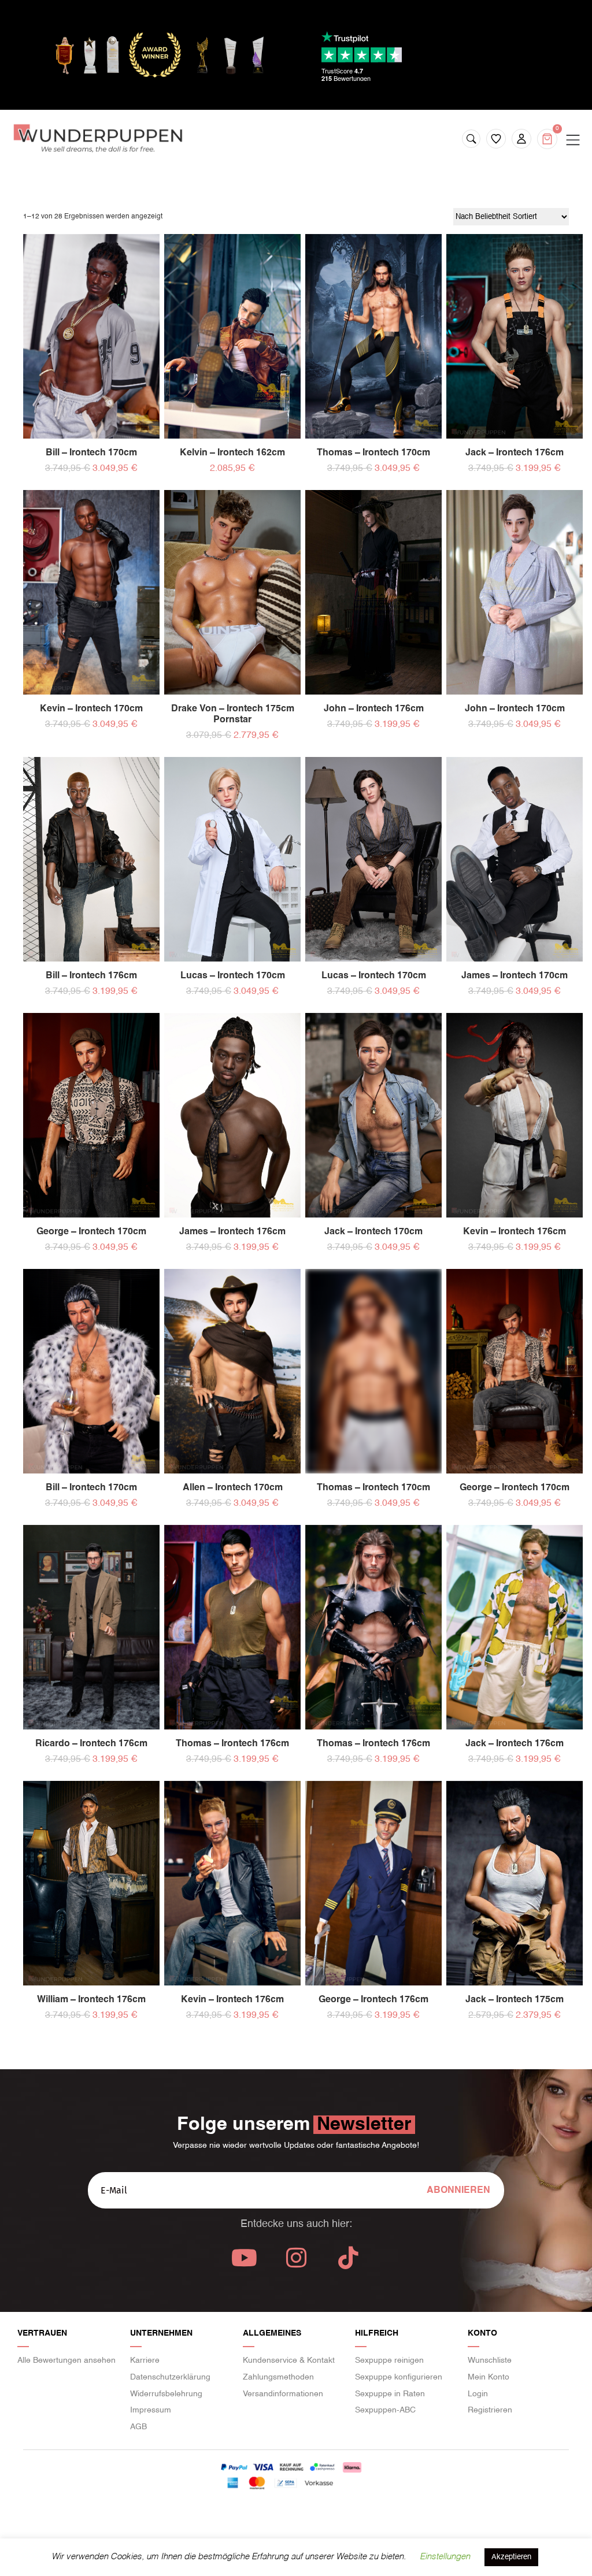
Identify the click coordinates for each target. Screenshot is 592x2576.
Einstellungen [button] (445, 2557)
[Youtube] (244, 2258)
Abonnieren (458, 2191)
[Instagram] (296, 2258)
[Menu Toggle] (573, 140)
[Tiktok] (348, 2258)
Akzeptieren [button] (511, 2557)
